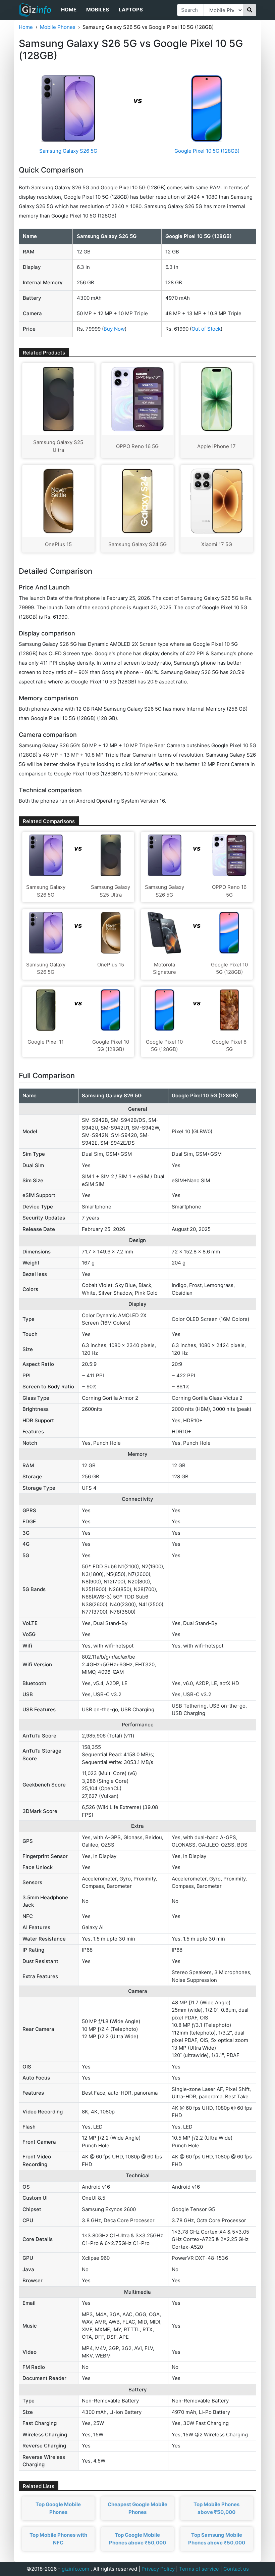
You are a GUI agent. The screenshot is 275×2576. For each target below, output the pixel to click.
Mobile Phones (58, 27)
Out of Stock (206, 329)
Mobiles (98, 10)
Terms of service (199, 2569)
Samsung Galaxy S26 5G (68, 151)
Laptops (131, 10)
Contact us (236, 2569)
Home (69, 10)
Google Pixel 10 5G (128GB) (207, 151)
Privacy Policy (158, 2569)
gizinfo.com (75, 2569)
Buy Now (114, 329)
